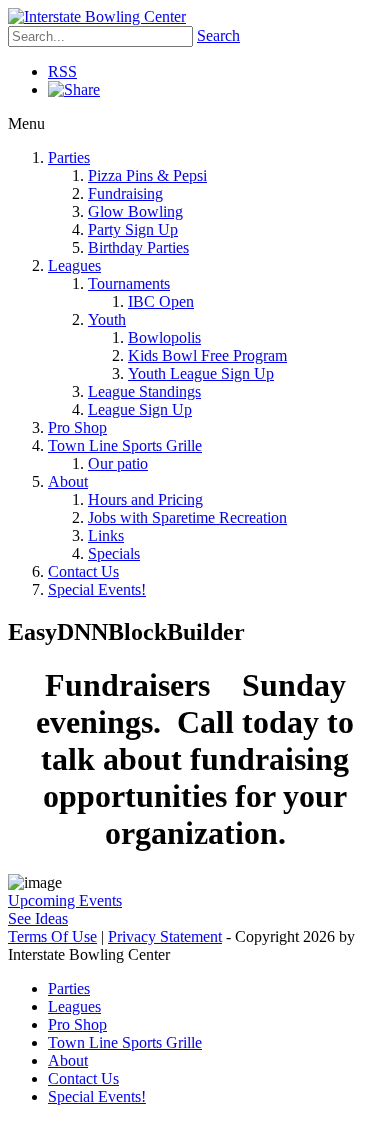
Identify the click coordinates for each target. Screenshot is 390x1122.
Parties (69, 157)
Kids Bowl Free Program (207, 355)
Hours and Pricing (145, 499)
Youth (107, 319)
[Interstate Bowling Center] (97, 16)
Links (106, 535)
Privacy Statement (165, 936)
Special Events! (97, 589)
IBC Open (161, 301)
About (68, 481)
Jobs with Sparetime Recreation (187, 517)
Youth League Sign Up (201, 373)
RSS (62, 71)
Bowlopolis (164, 337)
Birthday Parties (138, 247)
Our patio (118, 463)
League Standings (144, 391)
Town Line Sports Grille (125, 445)
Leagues (74, 265)
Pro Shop (77, 427)
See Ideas (38, 918)
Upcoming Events (65, 900)
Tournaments (129, 283)
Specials (114, 553)
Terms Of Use (52, 936)
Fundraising (125, 193)
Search (218, 35)
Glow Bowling (135, 211)
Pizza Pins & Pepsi (147, 175)
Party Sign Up (133, 229)
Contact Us (83, 571)
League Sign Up (140, 409)
